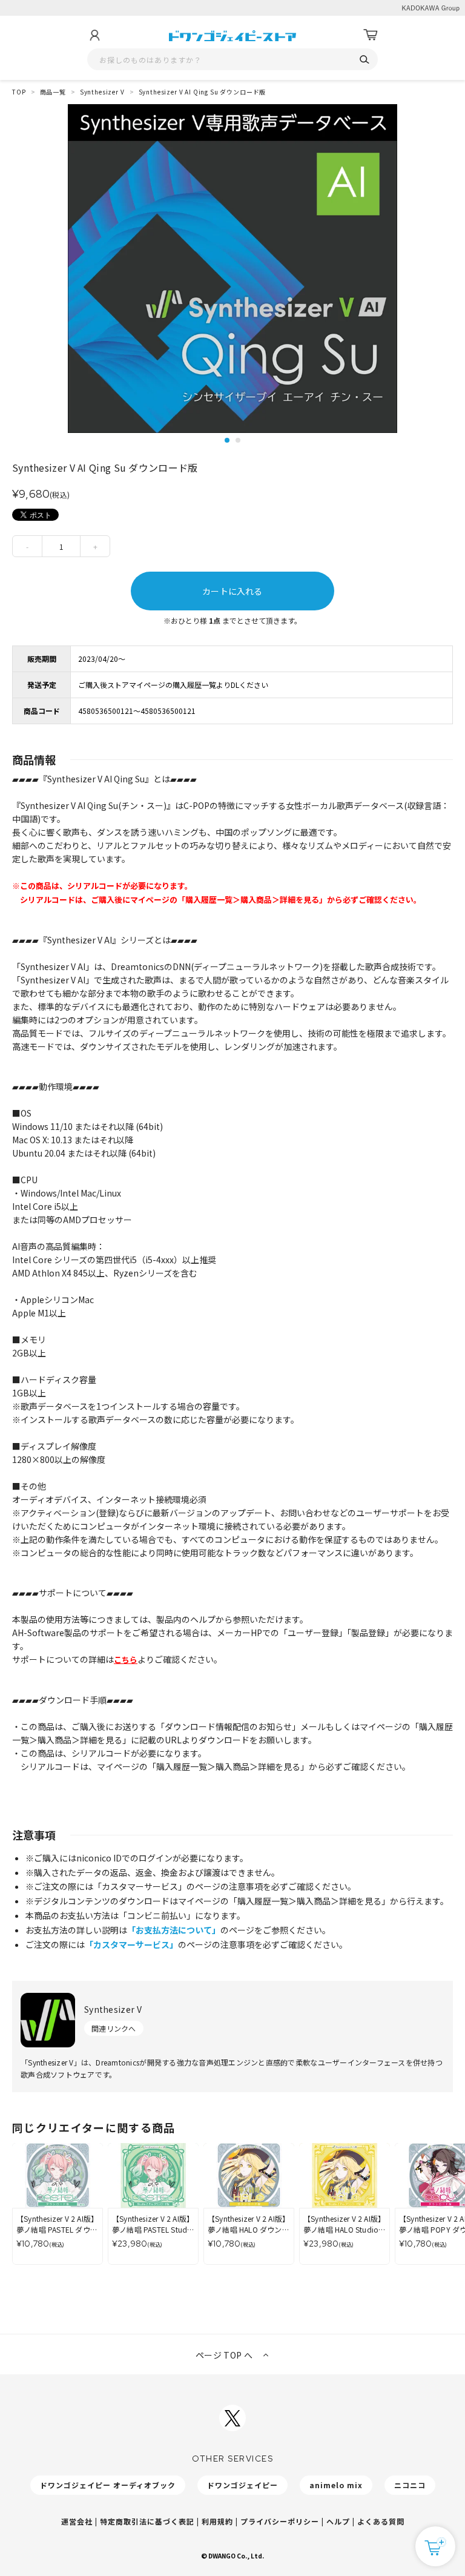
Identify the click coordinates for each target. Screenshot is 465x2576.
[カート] (371, 35)
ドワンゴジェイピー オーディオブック (108, 2485)
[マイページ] (94, 35)
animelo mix (336, 2485)
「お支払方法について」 (174, 1930)
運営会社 (77, 2521)
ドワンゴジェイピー (242, 2485)
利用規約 (217, 2521)
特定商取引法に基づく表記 (147, 2521)
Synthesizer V (102, 92)
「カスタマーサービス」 (131, 1944)
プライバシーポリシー (280, 2521)
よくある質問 (381, 2521)
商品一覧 (53, 92)
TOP (19, 92)
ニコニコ (410, 2485)
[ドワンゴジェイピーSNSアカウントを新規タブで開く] (232, 2418)
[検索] (364, 60)
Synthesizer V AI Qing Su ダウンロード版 (203, 92)
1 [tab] (227, 440)
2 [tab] (238, 440)
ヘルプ (338, 2521)
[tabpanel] (232, 269)
